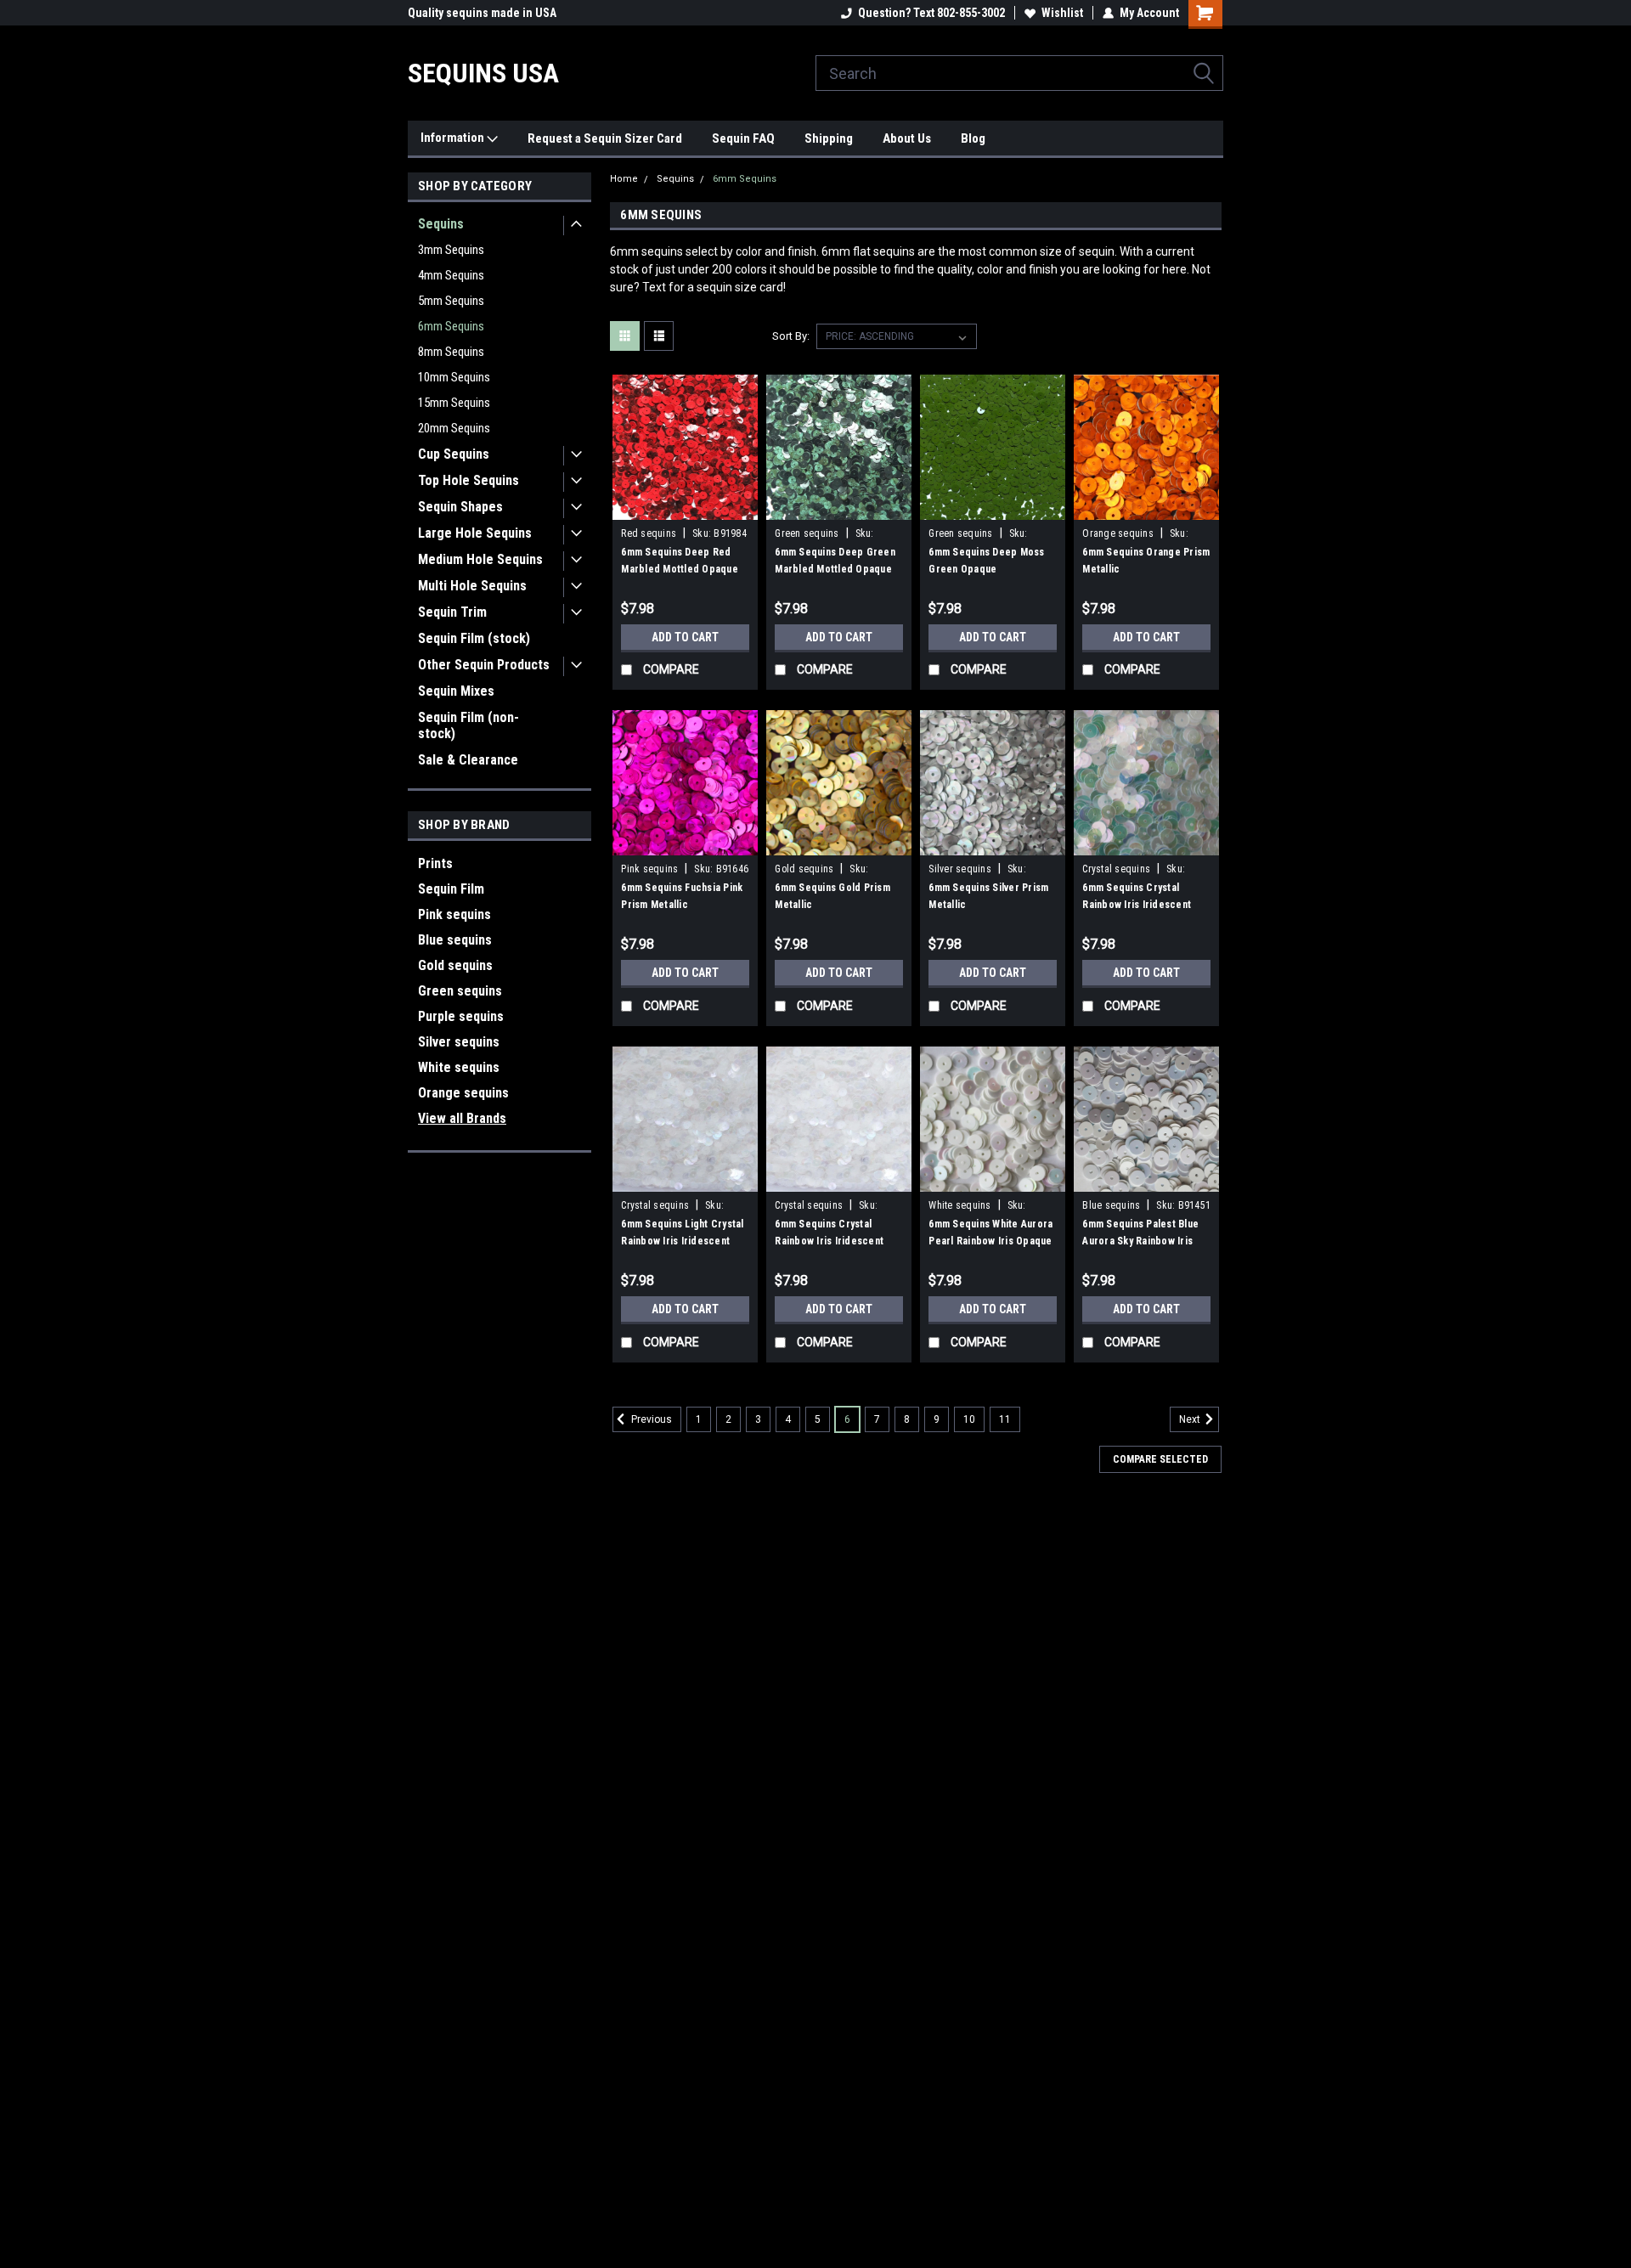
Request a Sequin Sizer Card (605, 138)
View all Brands (462, 1118)
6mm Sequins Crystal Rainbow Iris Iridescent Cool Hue (1137, 905)
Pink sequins (454, 914)
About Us (907, 138)
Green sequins (460, 991)
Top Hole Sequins (468, 480)
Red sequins (649, 533)
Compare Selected (1160, 1459)
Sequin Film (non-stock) (468, 725)
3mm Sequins (451, 250)
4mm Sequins (451, 275)
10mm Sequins (454, 377)
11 (1005, 1419)
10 (969, 1419)
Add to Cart (685, 637)
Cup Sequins (454, 454)
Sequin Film (451, 889)
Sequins (441, 224)
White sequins (459, 1067)
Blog (973, 138)
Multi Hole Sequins (472, 586)
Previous (650, 1420)
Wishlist (1062, 13)
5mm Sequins (451, 301)
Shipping (829, 138)
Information (454, 138)
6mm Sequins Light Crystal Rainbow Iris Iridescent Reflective (682, 1241)
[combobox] (1019, 73)
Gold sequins (455, 965)
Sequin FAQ (743, 138)
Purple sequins (461, 1016)
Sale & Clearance (468, 760)
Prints (435, 863)
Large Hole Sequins (475, 533)
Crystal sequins (1116, 869)
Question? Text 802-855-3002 (931, 13)
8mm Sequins (451, 352)
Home (624, 179)
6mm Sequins (451, 326)
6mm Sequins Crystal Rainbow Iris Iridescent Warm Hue (829, 1241)
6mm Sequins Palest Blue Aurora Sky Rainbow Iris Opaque (1140, 1241)
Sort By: (791, 336)
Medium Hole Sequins (480, 559)
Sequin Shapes (460, 507)
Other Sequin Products (484, 665)
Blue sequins (455, 940)
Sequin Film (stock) (474, 638)
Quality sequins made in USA (482, 13)
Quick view (686, 507)
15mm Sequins (454, 403)
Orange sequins (463, 1093)
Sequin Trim (452, 612)
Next (1191, 1420)
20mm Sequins (454, 428)
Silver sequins (459, 1042)
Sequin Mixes (456, 691)
